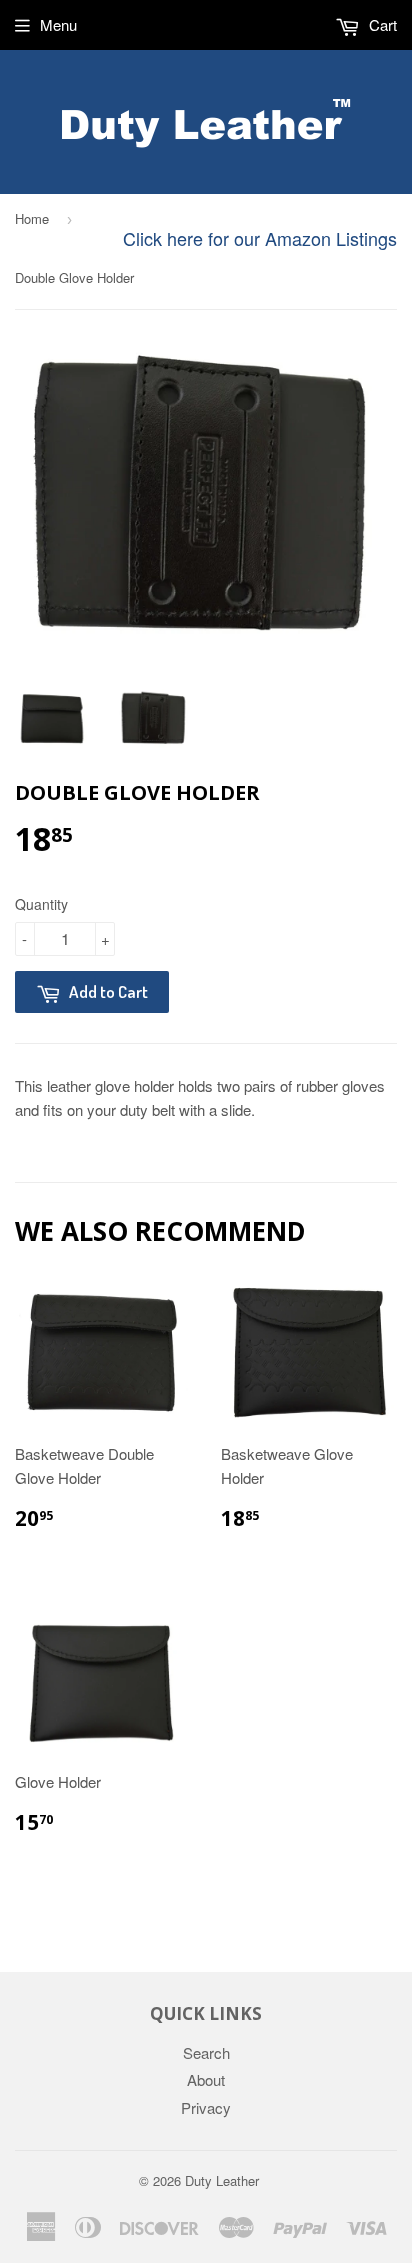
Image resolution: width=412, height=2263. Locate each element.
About (206, 2079)
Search (206, 2052)
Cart (381, 24)
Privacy (206, 2107)
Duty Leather (222, 2180)
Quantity (41, 904)
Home (32, 218)
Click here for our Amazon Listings (260, 238)
